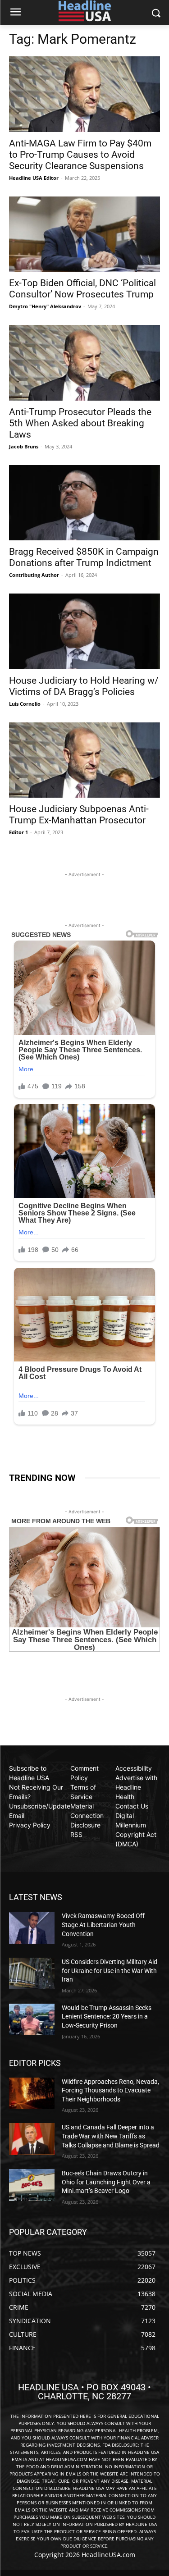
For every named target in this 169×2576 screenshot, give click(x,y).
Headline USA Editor (34, 178)
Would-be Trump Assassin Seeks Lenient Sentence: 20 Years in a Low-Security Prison (107, 2016)
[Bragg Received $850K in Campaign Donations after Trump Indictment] (84, 503)
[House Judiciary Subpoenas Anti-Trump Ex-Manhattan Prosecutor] (84, 760)
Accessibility (134, 1768)
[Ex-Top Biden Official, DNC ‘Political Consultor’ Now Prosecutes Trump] (84, 234)
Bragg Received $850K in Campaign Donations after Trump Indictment (84, 557)
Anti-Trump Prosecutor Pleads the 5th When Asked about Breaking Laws (80, 423)
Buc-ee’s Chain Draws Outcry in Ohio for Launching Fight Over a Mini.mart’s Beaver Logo (106, 2182)
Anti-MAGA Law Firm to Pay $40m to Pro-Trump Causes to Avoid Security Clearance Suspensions (80, 155)
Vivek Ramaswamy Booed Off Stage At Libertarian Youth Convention (103, 1925)
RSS (76, 1834)
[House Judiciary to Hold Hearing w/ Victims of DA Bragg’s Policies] (84, 631)
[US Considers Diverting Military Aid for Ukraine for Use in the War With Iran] (32, 1973)
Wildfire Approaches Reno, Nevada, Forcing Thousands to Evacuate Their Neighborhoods (110, 2090)
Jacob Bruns (24, 446)
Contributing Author (34, 575)
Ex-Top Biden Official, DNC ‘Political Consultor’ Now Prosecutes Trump (82, 289)
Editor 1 (18, 832)
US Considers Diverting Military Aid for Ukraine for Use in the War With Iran (110, 1971)
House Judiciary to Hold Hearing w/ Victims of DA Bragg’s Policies (84, 686)
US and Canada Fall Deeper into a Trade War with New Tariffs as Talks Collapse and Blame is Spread (111, 2136)
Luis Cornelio (25, 704)
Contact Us (132, 1806)
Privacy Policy (30, 1825)
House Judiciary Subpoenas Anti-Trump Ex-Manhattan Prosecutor (79, 815)
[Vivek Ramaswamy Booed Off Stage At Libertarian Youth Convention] (32, 1927)
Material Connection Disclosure (87, 1816)
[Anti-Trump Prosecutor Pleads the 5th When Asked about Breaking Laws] (84, 363)
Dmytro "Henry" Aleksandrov (45, 306)
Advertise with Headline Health (136, 1787)
